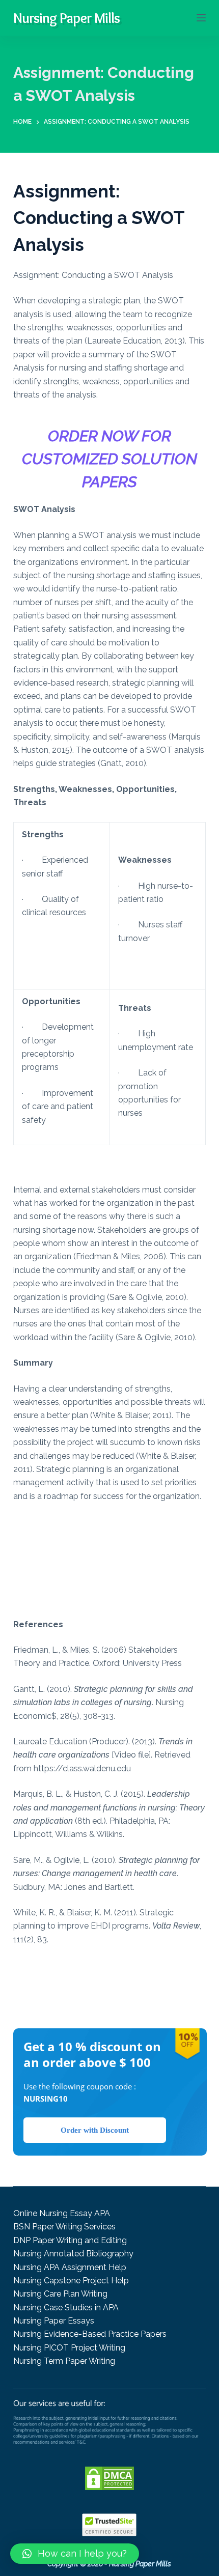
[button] (75, 2554)
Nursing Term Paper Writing (64, 2361)
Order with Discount (95, 2130)
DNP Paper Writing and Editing (70, 2240)
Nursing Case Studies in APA (66, 2308)
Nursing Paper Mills (66, 18)
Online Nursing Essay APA (62, 2213)
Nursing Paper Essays (54, 2321)
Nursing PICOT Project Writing (69, 2348)
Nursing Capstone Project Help (71, 2281)
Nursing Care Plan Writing (60, 2294)
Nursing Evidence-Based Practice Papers (90, 2334)
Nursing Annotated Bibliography (73, 2254)
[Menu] (201, 18)
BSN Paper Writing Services (64, 2227)
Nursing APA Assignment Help (70, 2267)
